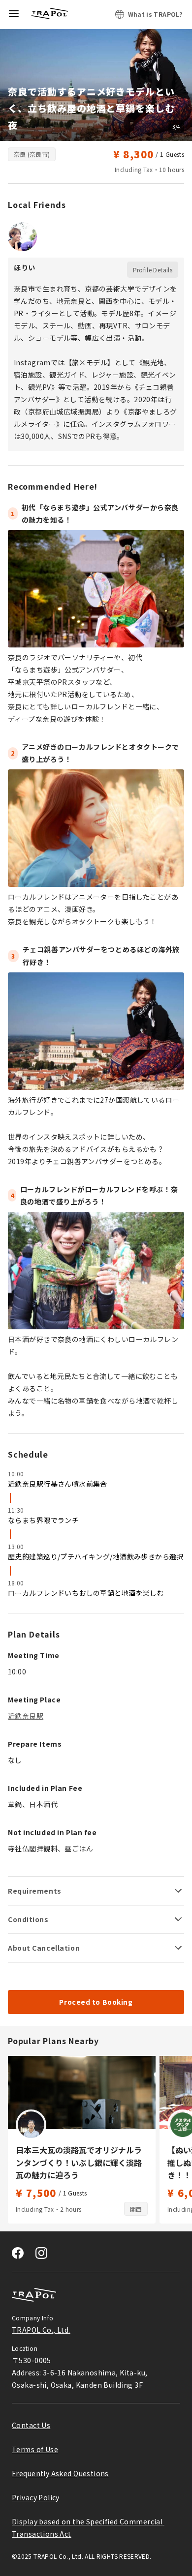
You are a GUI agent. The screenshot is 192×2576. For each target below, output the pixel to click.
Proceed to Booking (96, 2002)
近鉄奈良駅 (26, 1716)
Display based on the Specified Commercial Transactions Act (88, 2528)
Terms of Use (35, 2449)
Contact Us (31, 2425)
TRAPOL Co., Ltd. (41, 2330)
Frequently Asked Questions (60, 2473)
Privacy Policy (36, 2497)
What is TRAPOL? (155, 14)
